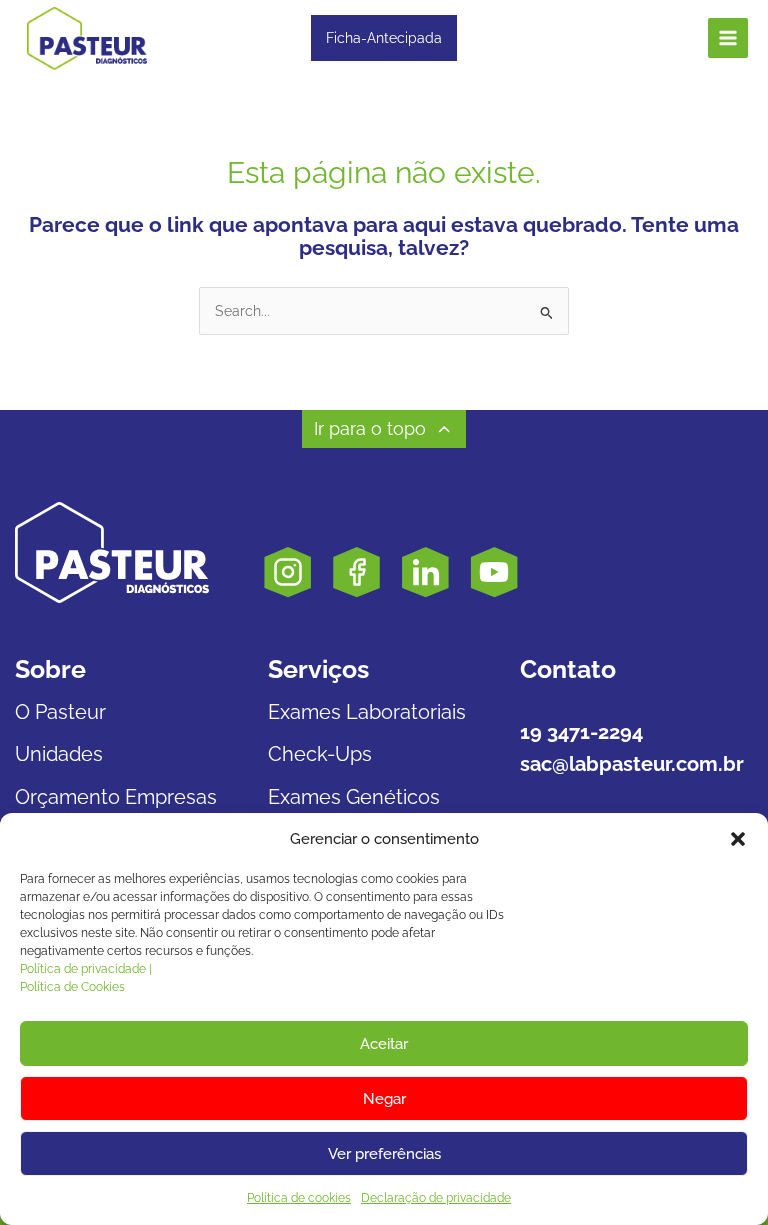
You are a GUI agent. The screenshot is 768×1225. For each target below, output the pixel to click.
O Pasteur (60, 712)
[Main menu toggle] (728, 38)
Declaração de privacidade (436, 1198)
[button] (738, 839)
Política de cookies (299, 1198)
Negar (384, 1099)
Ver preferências (384, 1154)
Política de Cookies (72, 987)
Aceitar (384, 1044)
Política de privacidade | (86, 969)
